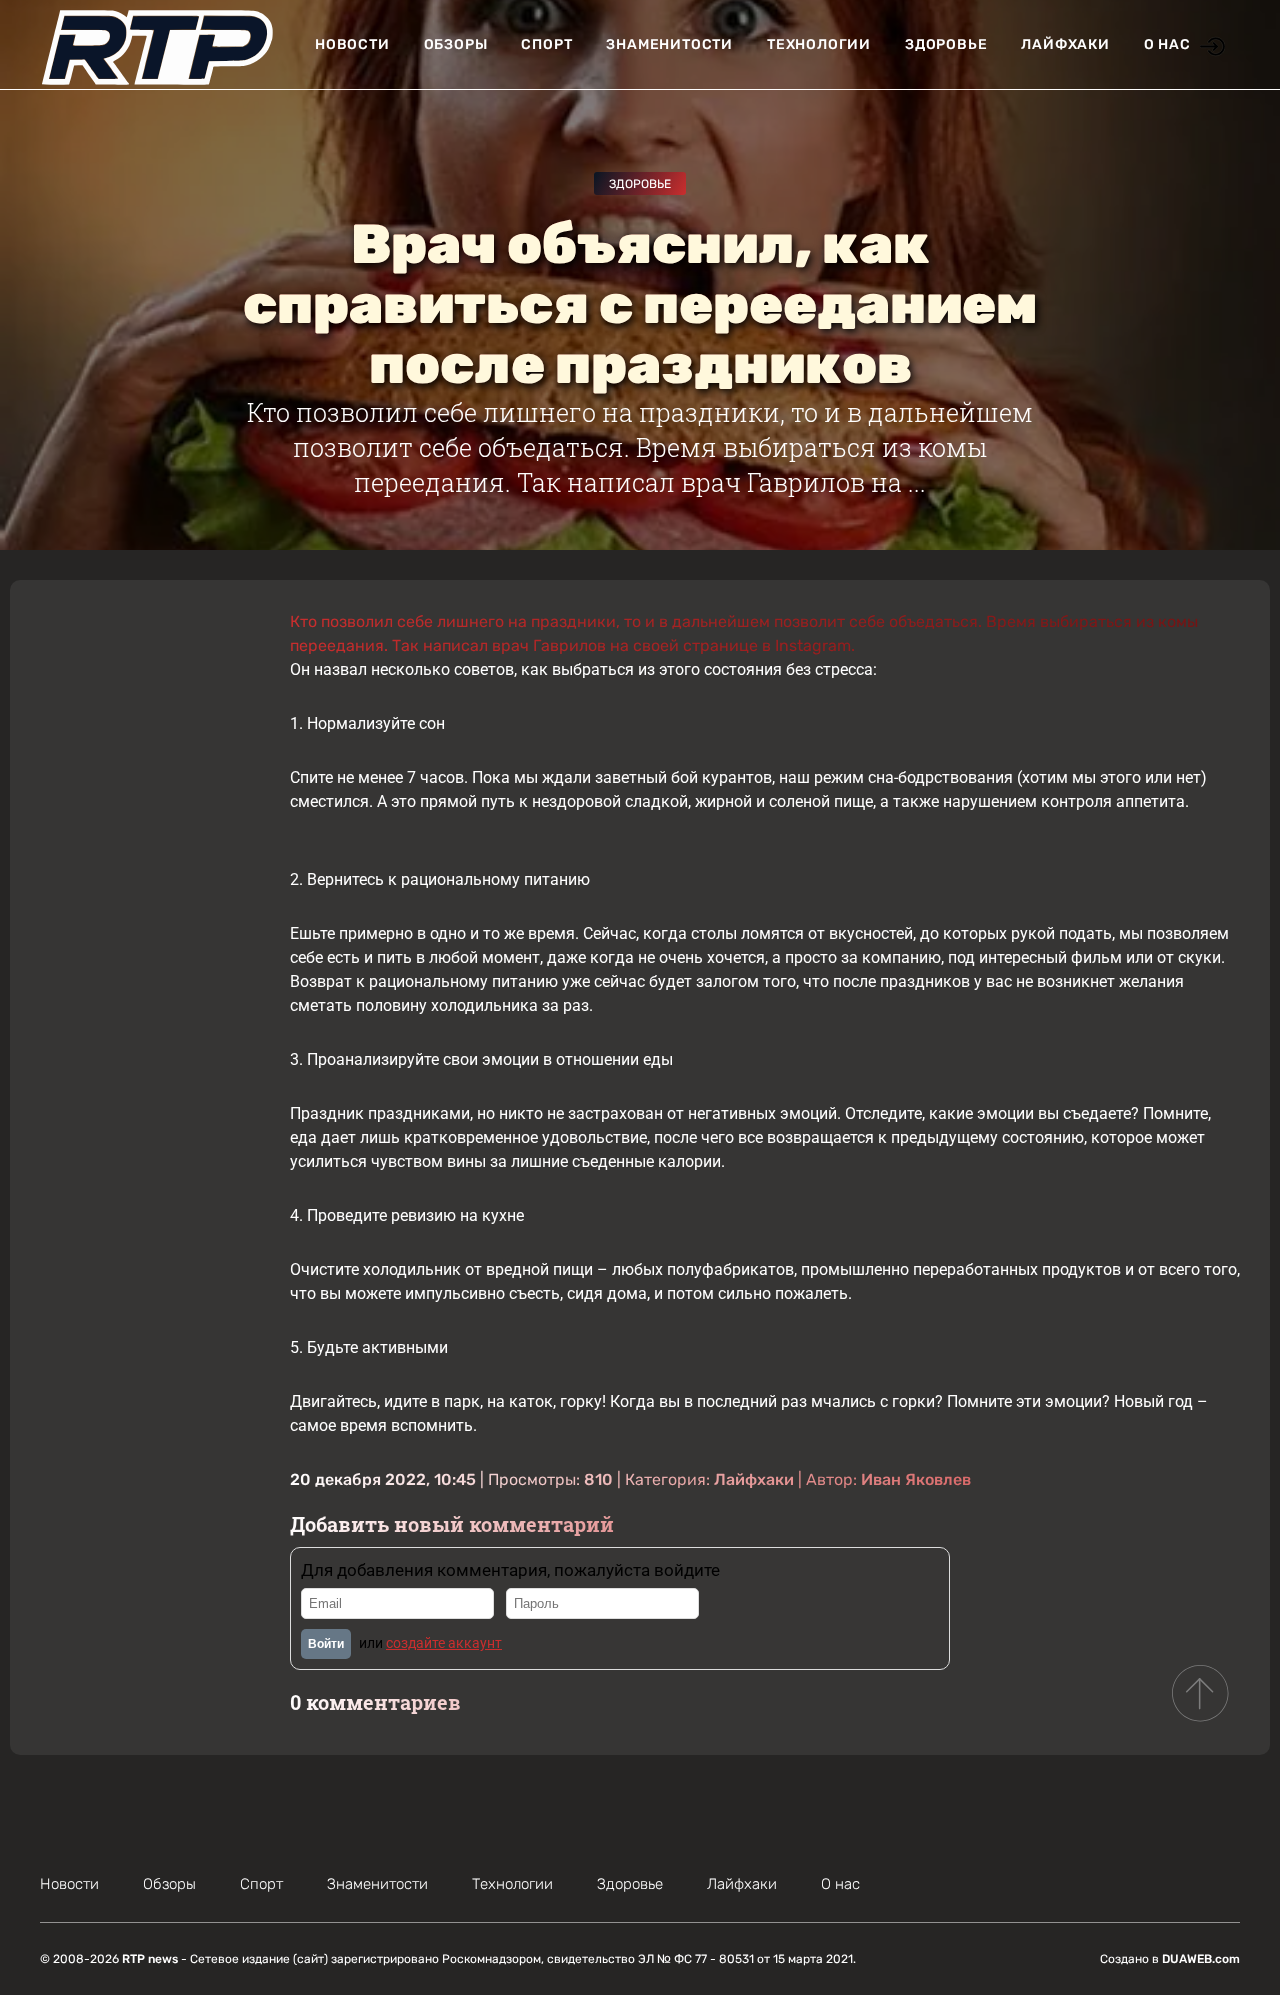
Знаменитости (669, 44)
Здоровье (946, 44)
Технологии (819, 44)
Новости (352, 44)
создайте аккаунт (444, 1643)
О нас (1167, 44)
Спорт (546, 44)
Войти (326, 1644)
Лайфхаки (1065, 44)
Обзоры (456, 44)
